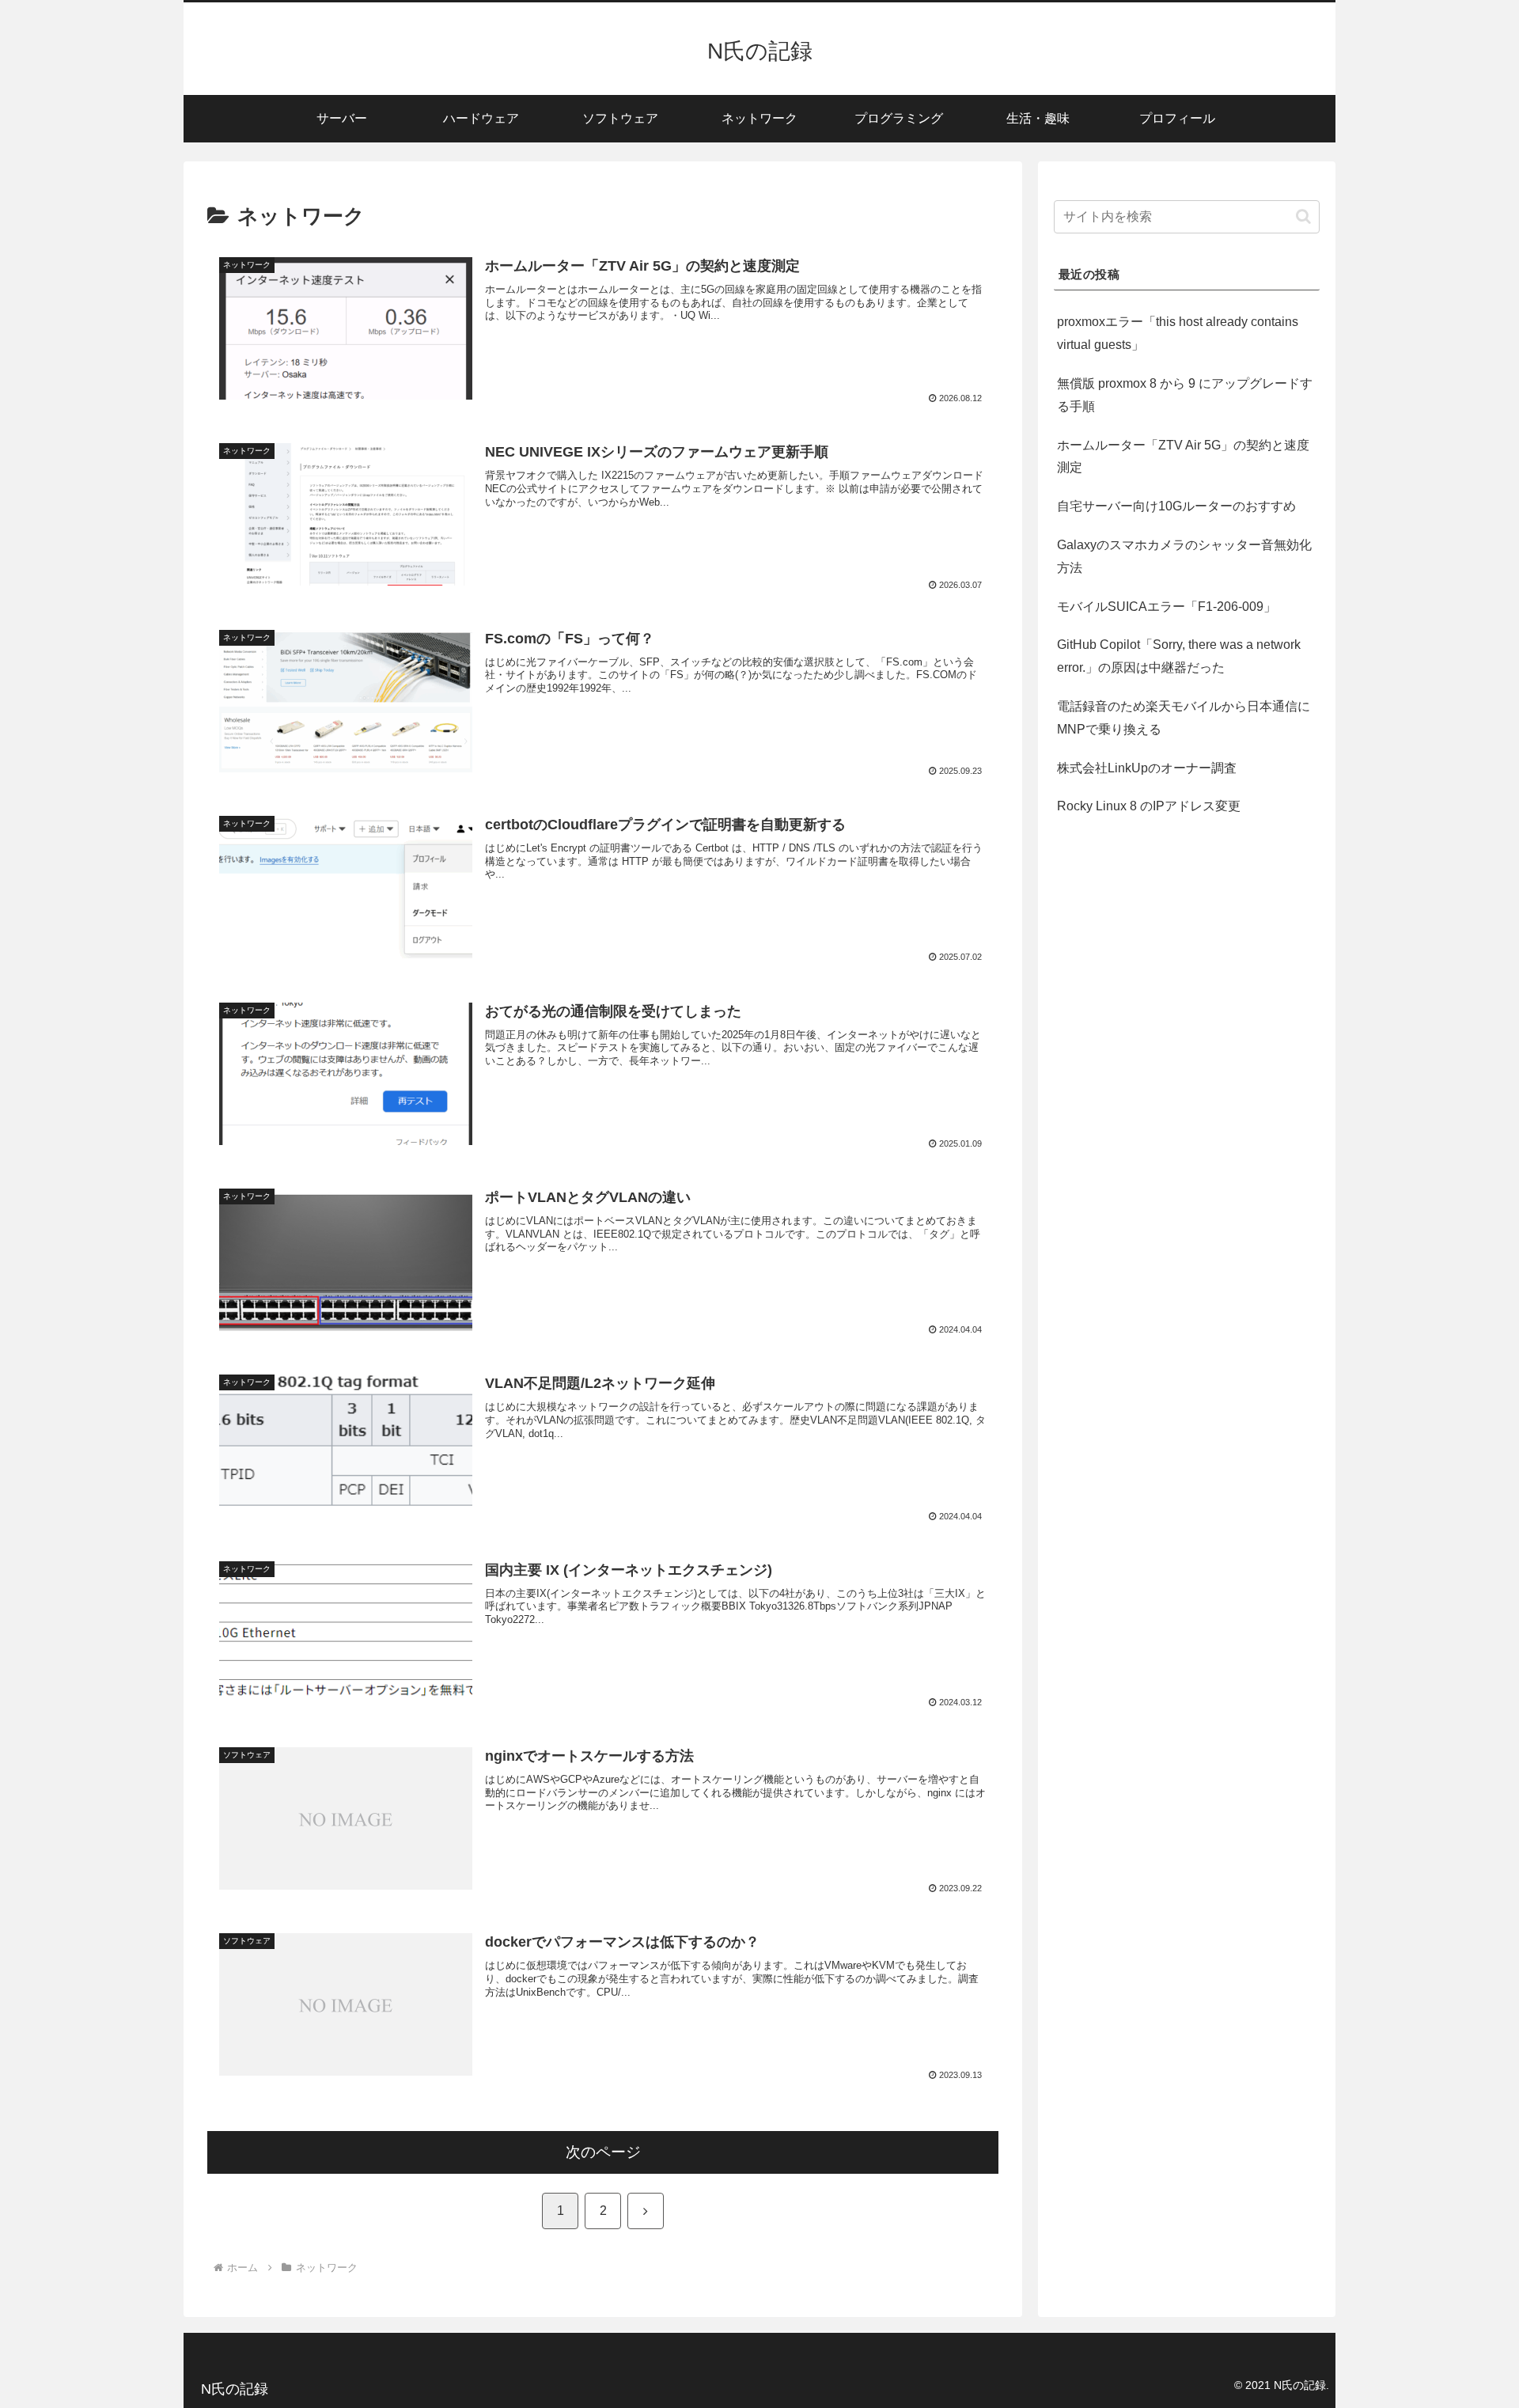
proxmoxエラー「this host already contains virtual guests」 (1178, 333)
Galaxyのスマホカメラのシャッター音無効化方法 (1184, 556)
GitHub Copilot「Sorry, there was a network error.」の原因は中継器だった (1179, 656)
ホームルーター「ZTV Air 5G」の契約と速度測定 (1183, 457)
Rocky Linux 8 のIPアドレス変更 (1149, 806)
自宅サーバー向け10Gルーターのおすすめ (1176, 506)
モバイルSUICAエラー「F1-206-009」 (1167, 607)
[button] (1303, 216)
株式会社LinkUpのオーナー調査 (1147, 767)
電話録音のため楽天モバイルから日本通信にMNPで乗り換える (1184, 718)
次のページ (603, 2152)
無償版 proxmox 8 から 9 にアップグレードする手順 (1185, 395)
